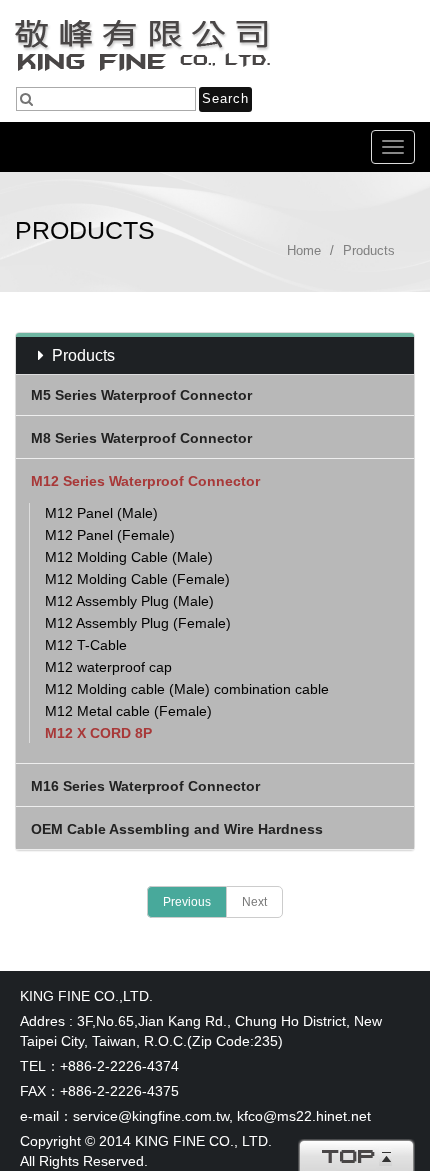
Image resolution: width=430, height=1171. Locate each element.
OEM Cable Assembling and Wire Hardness (177, 829)
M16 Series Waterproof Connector (145, 786)
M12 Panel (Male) (101, 513)
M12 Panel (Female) (110, 535)
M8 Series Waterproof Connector (141, 438)
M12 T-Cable (86, 645)
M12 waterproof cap (108, 667)
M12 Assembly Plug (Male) (129, 601)
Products (369, 250)
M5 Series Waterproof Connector (141, 395)
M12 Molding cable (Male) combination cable (187, 689)
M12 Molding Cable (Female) (137, 579)
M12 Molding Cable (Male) (129, 557)
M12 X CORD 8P (98, 733)
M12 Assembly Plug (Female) (138, 623)
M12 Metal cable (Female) (128, 711)
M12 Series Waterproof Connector (145, 481)
